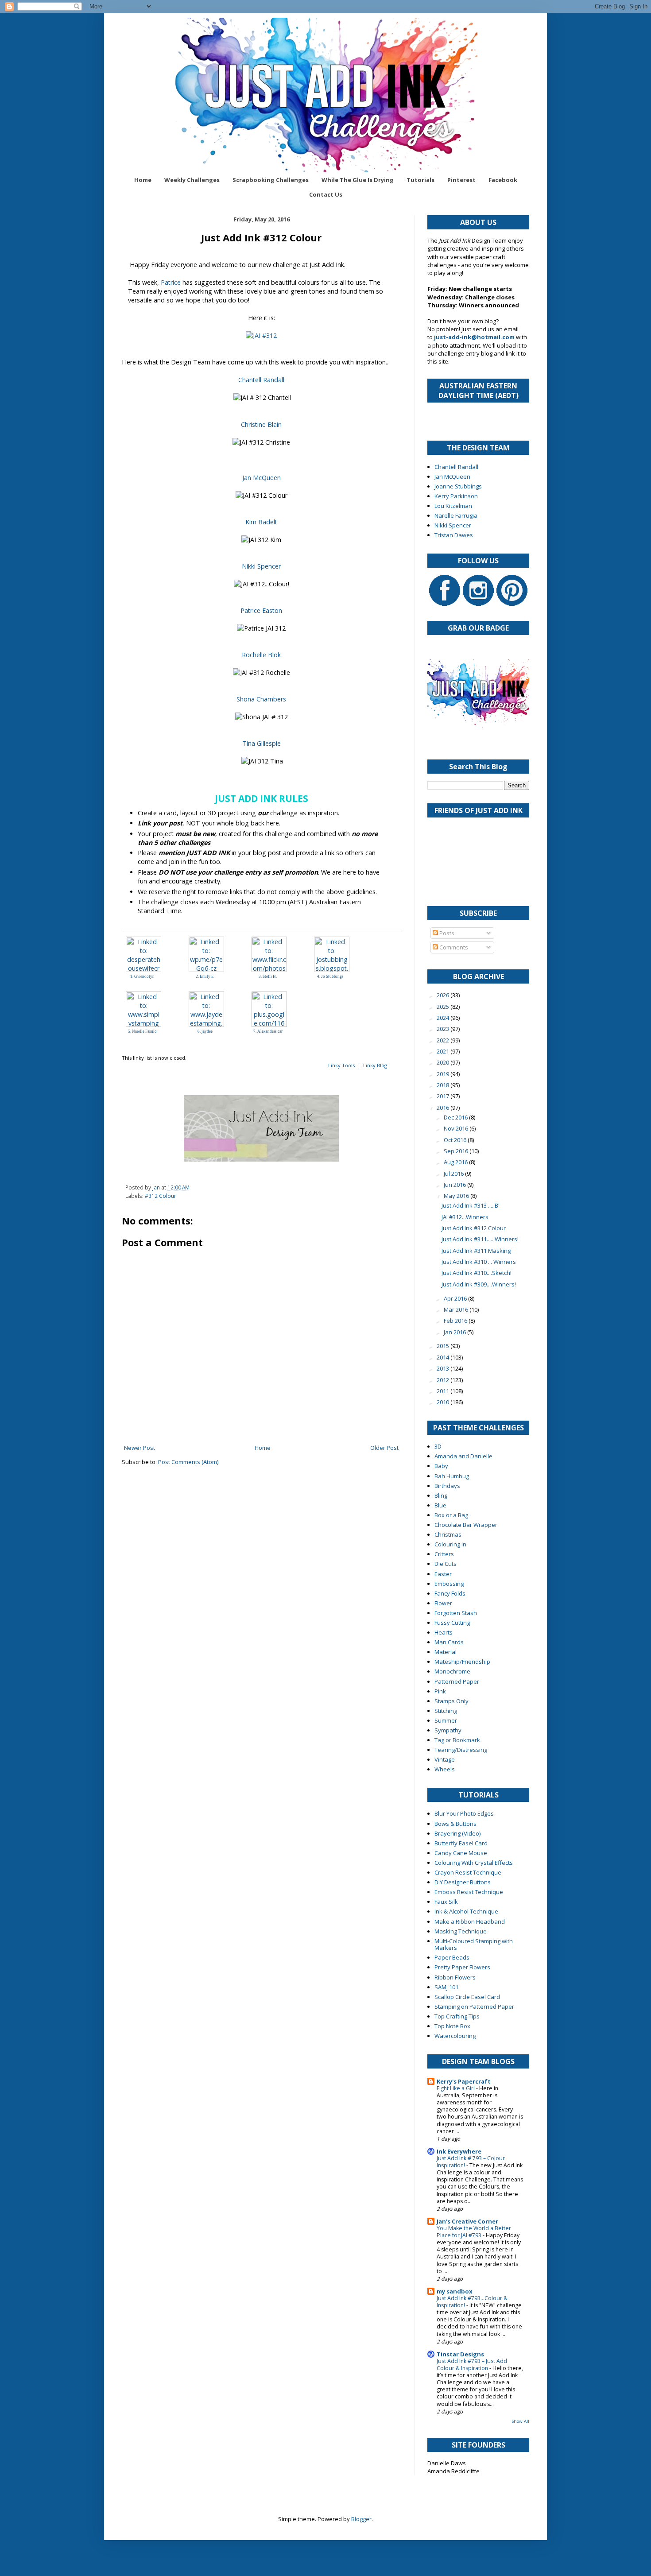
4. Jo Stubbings (330, 976)
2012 (444, 1380)
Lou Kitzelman (453, 506)
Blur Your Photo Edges (464, 1813)
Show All (521, 2421)
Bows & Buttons (455, 1824)
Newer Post (139, 1448)
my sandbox (455, 2291)
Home (143, 180)
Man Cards (449, 1642)
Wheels (445, 1769)
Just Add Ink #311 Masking (476, 1251)
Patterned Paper (457, 1681)
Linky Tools (341, 1065)
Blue (440, 1505)
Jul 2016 (454, 1174)
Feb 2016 (456, 1321)
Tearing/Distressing (461, 1750)
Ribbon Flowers (455, 1977)
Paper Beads (452, 1957)
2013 (444, 1368)
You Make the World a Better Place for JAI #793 (474, 2232)
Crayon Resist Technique (468, 1872)
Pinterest (461, 180)
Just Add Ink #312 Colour (474, 1228)
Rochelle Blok (261, 655)
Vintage (445, 1759)
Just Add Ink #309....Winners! (479, 1284)
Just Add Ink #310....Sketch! (477, 1273)
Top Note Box (452, 2026)
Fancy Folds (450, 1593)
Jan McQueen (262, 478)
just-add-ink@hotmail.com (474, 337)
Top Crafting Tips (457, 2016)
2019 (444, 1074)
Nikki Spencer (261, 566)
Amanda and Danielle (463, 1456)
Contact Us (326, 194)
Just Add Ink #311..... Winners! (480, 1239)
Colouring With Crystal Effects (474, 1863)
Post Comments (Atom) (188, 1462)
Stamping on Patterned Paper (474, 2007)
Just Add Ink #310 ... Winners (479, 1262)
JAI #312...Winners (465, 1217)
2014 (444, 1357)
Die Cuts (446, 1564)
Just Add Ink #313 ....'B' (471, 1205)
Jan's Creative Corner (467, 2221)
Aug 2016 (456, 1162)
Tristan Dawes (454, 535)
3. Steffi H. (268, 976)
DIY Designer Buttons (463, 1882)
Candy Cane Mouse (461, 1853)
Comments (453, 947)
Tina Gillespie (262, 743)
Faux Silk (446, 1902)
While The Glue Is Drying (358, 180)
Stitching (446, 1711)
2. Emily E (205, 976)
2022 (444, 1040)
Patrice (171, 282)
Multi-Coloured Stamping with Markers (474, 1945)
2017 (444, 1096)
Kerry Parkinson (456, 496)
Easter (443, 1574)
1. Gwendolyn (142, 976)
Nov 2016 (457, 1128)
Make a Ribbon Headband (470, 1921)
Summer (446, 1720)
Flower (443, 1603)
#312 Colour (161, 1196)
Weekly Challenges (192, 180)
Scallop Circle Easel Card (467, 1997)
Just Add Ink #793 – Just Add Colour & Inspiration (472, 2365)
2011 (444, 1391)
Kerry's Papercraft (464, 2081)
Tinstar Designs (460, 2354)
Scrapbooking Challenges (271, 180)
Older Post (384, 1448)
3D (438, 1446)
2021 (444, 1051)
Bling (441, 1495)
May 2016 (457, 1196)
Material (446, 1652)
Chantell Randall (261, 380)
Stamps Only (451, 1701)
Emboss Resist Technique (469, 1892)
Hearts (444, 1632)
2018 (444, 1085)
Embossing (449, 1584)
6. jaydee (205, 1031)
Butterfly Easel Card (461, 1843)
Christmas (448, 1534)
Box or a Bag (451, 1515)
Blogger (361, 2519)
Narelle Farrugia (456, 515)
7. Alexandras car (268, 1031)
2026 (444, 995)
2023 (444, 1029)
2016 (444, 1108)
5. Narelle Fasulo (142, 1031)
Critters (444, 1554)
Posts (446, 933)
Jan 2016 (455, 1332)
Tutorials (420, 180)
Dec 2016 (456, 1117)
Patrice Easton (261, 610)
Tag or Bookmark (457, 1740)
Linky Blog (375, 1065)
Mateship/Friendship (462, 1662)
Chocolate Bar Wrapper (466, 1525)
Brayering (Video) (457, 1833)
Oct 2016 (456, 1140)
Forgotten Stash (456, 1613)
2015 (444, 1346)
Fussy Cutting (452, 1623)
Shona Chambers (261, 699)
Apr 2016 (456, 1298)
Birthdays (447, 1486)
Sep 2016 (457, 1151)
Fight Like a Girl (456, 2088)
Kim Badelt (261, 522)
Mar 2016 (457, 1309)
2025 (444, 1007)
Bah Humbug (452, 1476)
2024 (444, 1018)
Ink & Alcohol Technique (466, 1911)
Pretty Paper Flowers (462, 1967)
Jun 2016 (455, 1185)
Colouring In (450, 1544)
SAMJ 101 (446, 1987)
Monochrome (452, 1671)
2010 (444, 1402)
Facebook (503, 180)
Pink (440, 1691)
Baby (441, 1466)
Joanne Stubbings (458, 486)
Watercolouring (455, 2036)
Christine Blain (261, 424)
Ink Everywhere (459, 2151)
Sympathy (448, 1730)
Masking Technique (461, 1931)
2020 (444, 1062)
